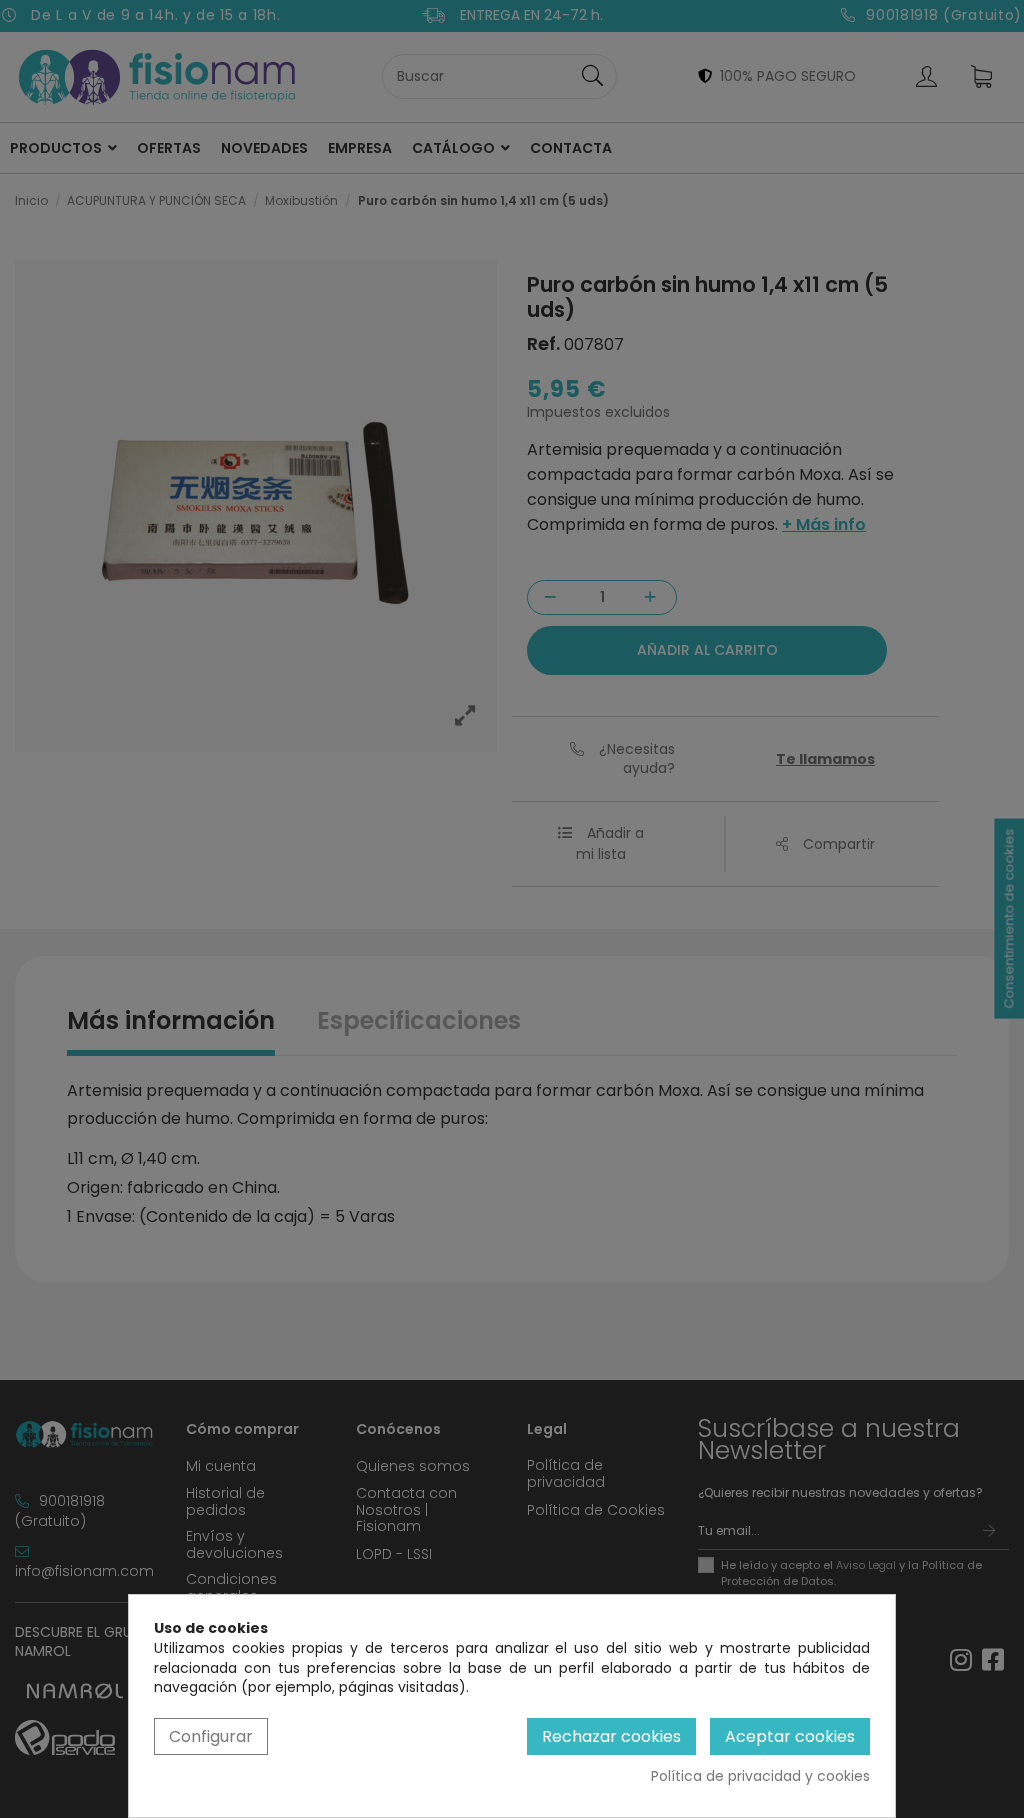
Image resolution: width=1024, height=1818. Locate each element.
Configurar (211, 1736)
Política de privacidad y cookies (760, 1776)
